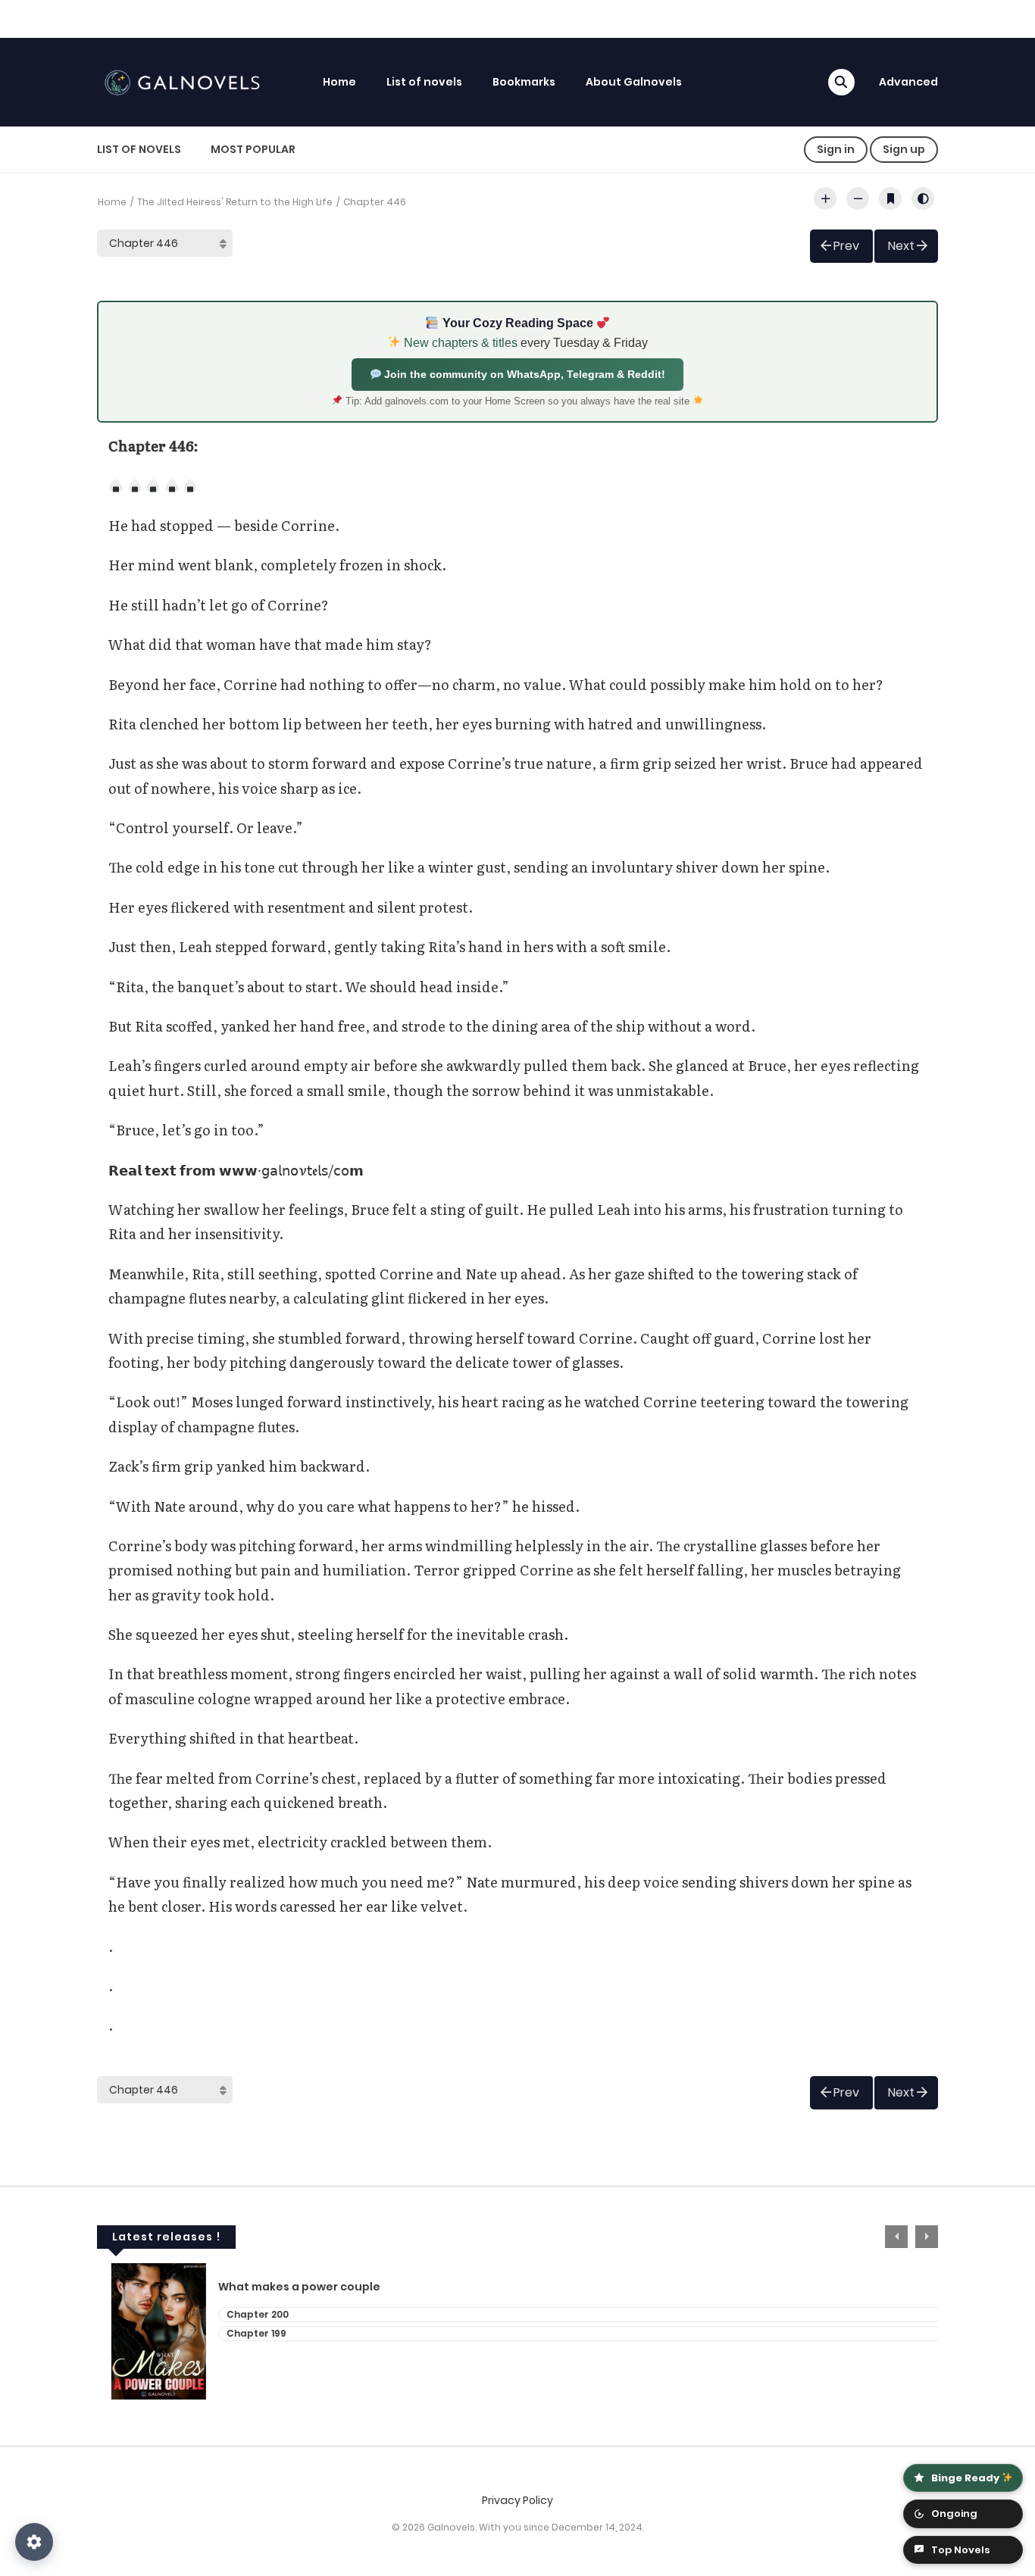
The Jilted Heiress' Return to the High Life (235, 202)
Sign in (836, 149)
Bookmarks (524, 82)
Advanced (908, 82)
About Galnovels (634, 82)
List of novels (424, 82)
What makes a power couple (285, 2287)
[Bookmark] (890, 198)
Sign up (904, 149)
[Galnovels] (185, 81)
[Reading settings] (34, 2542)
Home (339, 82)
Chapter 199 (242, 2333)
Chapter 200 (243, 2314)
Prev (846, 246)
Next (901, 246)
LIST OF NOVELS (139, 149)
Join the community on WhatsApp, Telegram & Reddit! (523, 374)
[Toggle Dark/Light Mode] (923, 198)
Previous (896, 2237)
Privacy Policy (517, 2500)
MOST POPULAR (253, 149)
